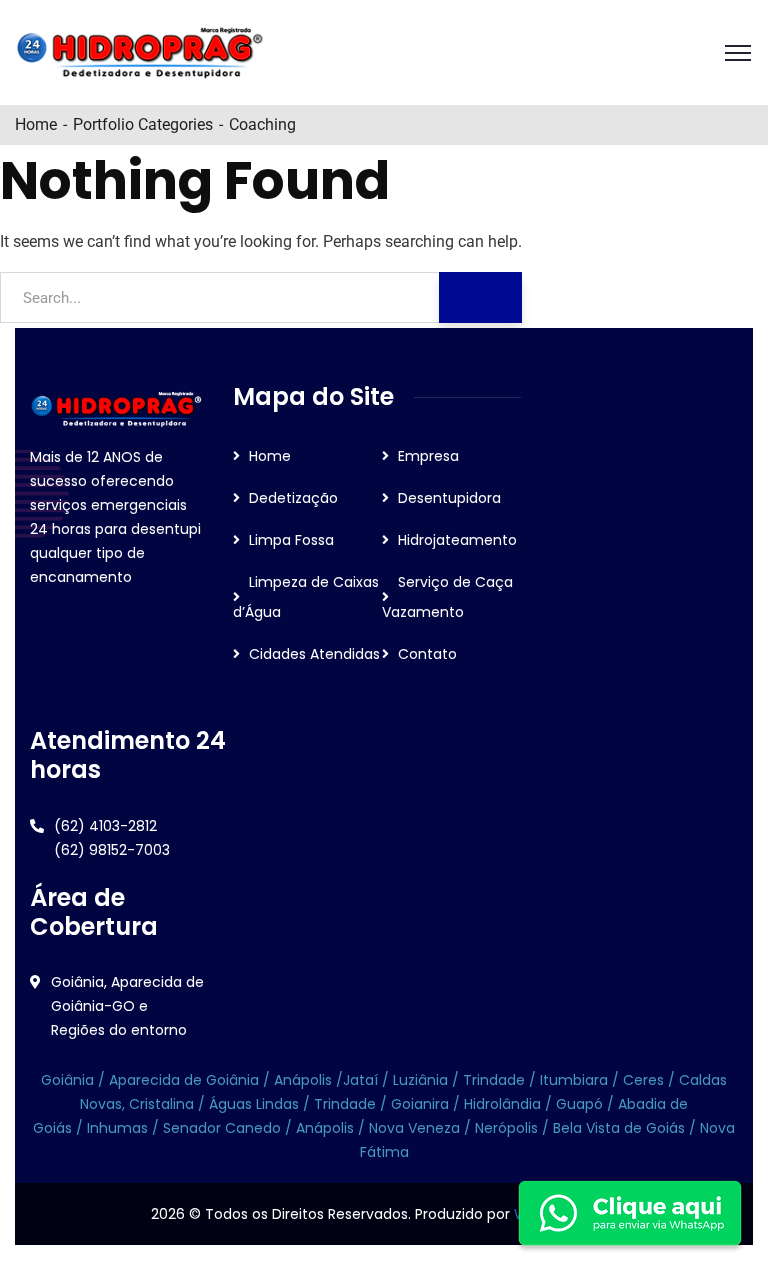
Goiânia (69, 1080)
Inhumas (119, 1128)
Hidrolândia (502, 1104)
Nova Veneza (412, 1128)
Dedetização (293, 498)
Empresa (428, 456)
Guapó (581, 1104)
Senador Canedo (222, 1128)
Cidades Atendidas (314, 654)
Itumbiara (574, 1080)
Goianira (422, 1104)
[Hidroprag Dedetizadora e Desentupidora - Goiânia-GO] (140, 52)
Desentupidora (449, 498)
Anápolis (303, 1080)
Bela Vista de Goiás (619, 1128)
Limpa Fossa (291, 540)
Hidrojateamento (457, 540)
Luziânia (420, 1080)
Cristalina (161, 1104)
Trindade (496, 1080)
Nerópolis (506, 1128)
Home (36, 124)
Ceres (643, 1080)
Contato (427, 654)
